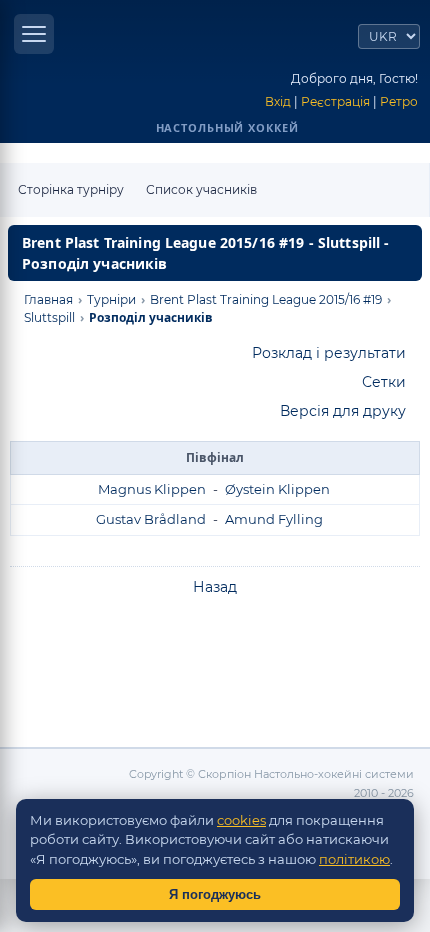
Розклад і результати (329, 353)
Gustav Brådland (151, 519)
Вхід (278, 101)
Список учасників (201, 189)
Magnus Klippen (152, 489)
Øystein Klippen (277, 489)
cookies (241, 820)
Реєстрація (335, 101)
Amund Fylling (274, 519)
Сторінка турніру (71, 189)
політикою (354, 859)
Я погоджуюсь (215, 894)
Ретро (399, 101)
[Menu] (34, 34)
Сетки (384, 382)
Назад (215, 587)
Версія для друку (343, 411)
